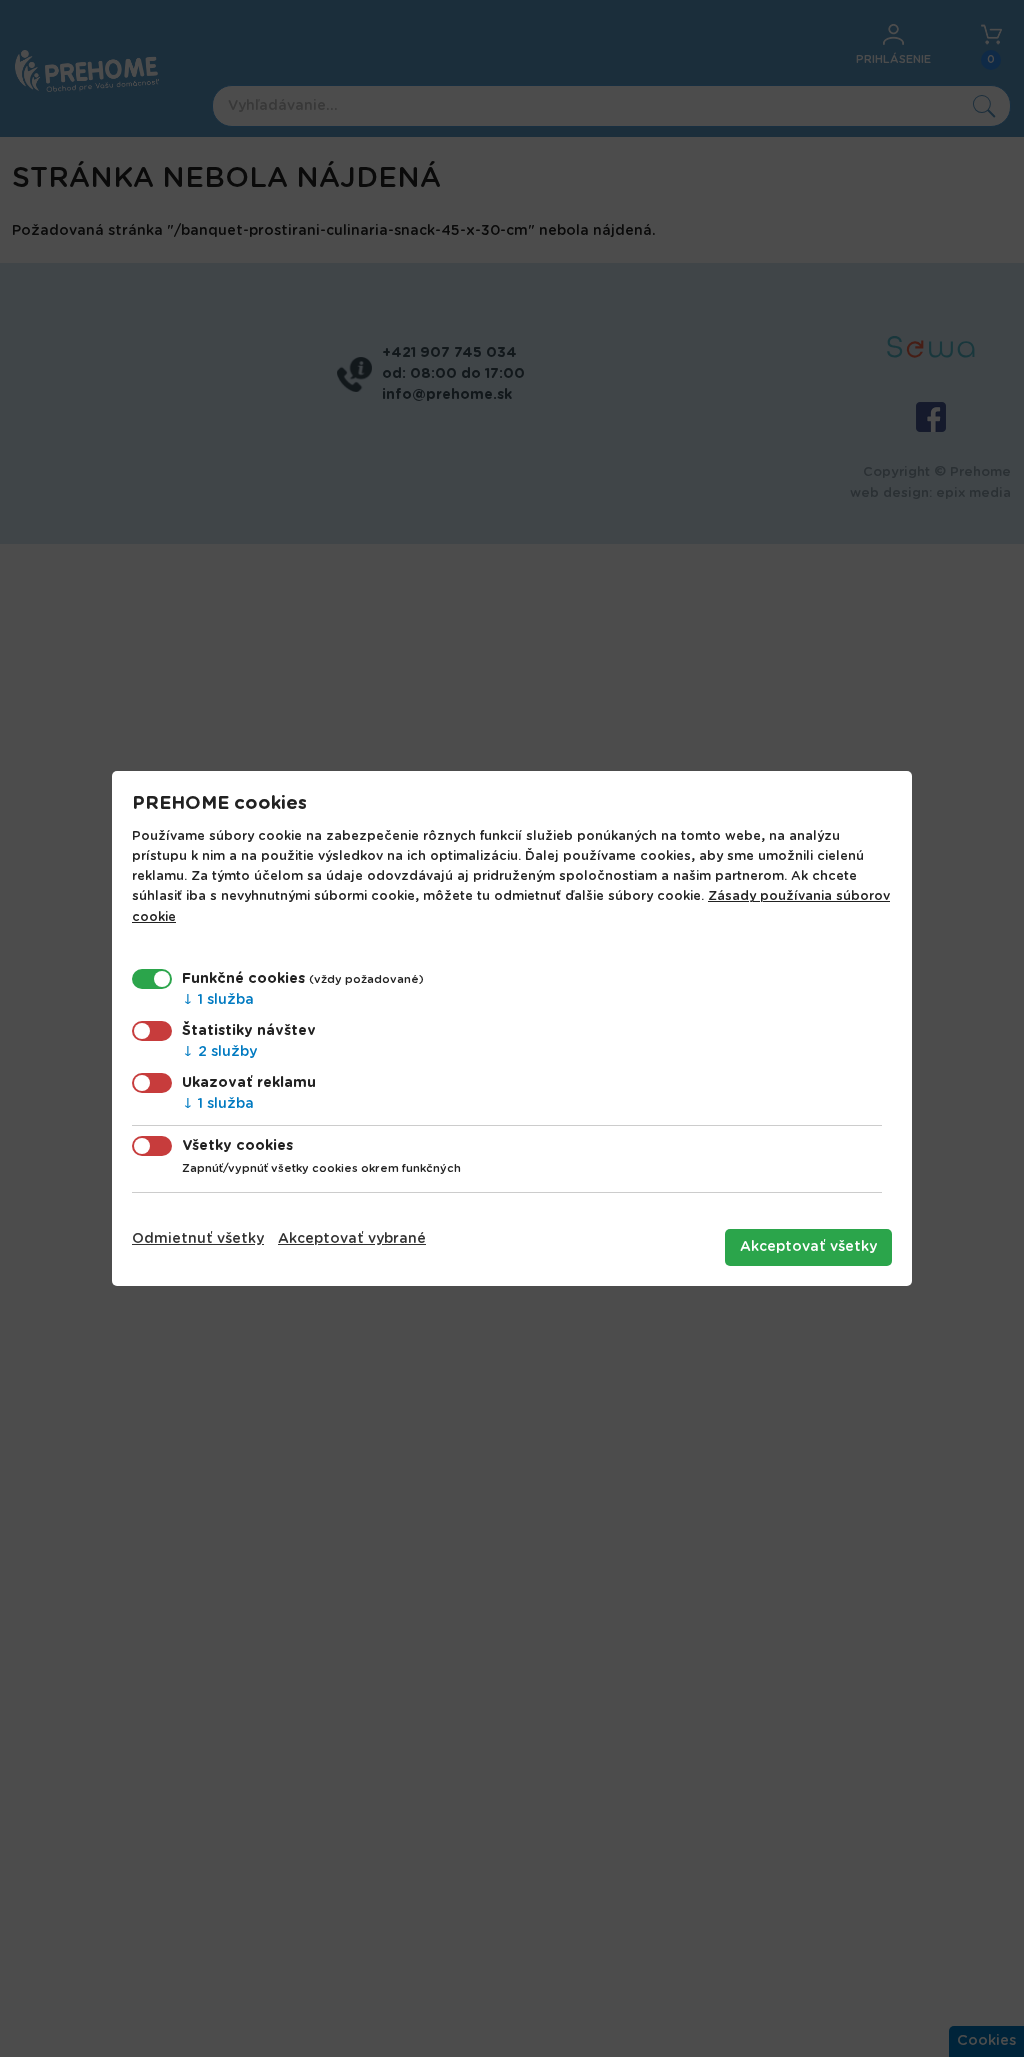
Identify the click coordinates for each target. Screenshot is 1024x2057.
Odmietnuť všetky (198, 1239)
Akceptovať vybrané (352, 1239)
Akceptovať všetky (808, 1247)
